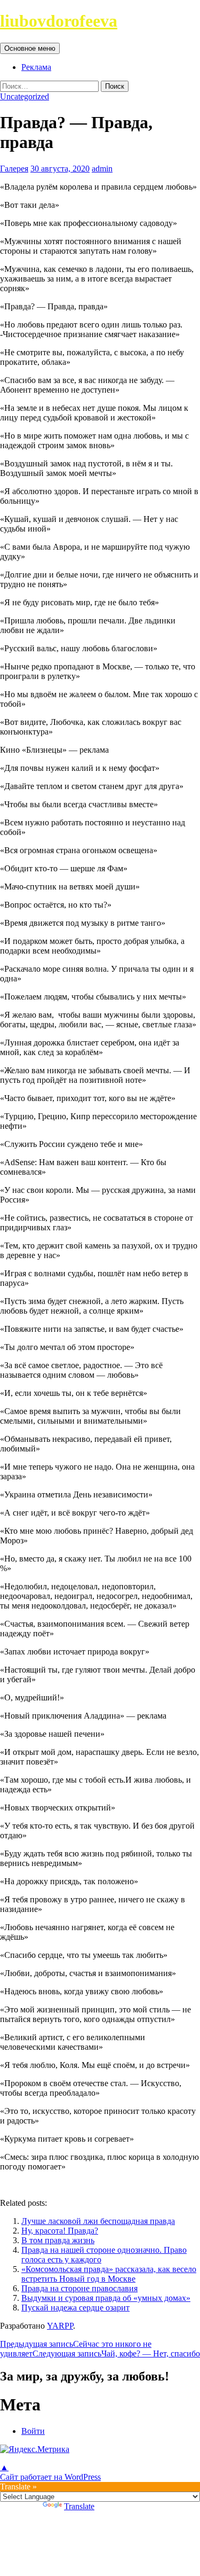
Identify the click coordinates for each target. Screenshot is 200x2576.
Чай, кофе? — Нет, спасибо (116, 2353)
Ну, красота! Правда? (60, 2231)
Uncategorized (25, 96)
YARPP (60, 2326)
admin (102, 169)
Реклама (36, 67)
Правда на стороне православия (79, 2288)
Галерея (14, 169)
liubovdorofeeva (59, 21)
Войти (33, 2431)
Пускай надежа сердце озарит (75, 2308)
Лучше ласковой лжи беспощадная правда (98, 2221)
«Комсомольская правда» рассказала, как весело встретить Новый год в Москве (109, 2274)
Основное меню (30, 48)
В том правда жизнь (58, 2240)
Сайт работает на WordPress (50, 2477)
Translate (79, 2506)
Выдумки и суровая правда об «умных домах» (106, 2298)
